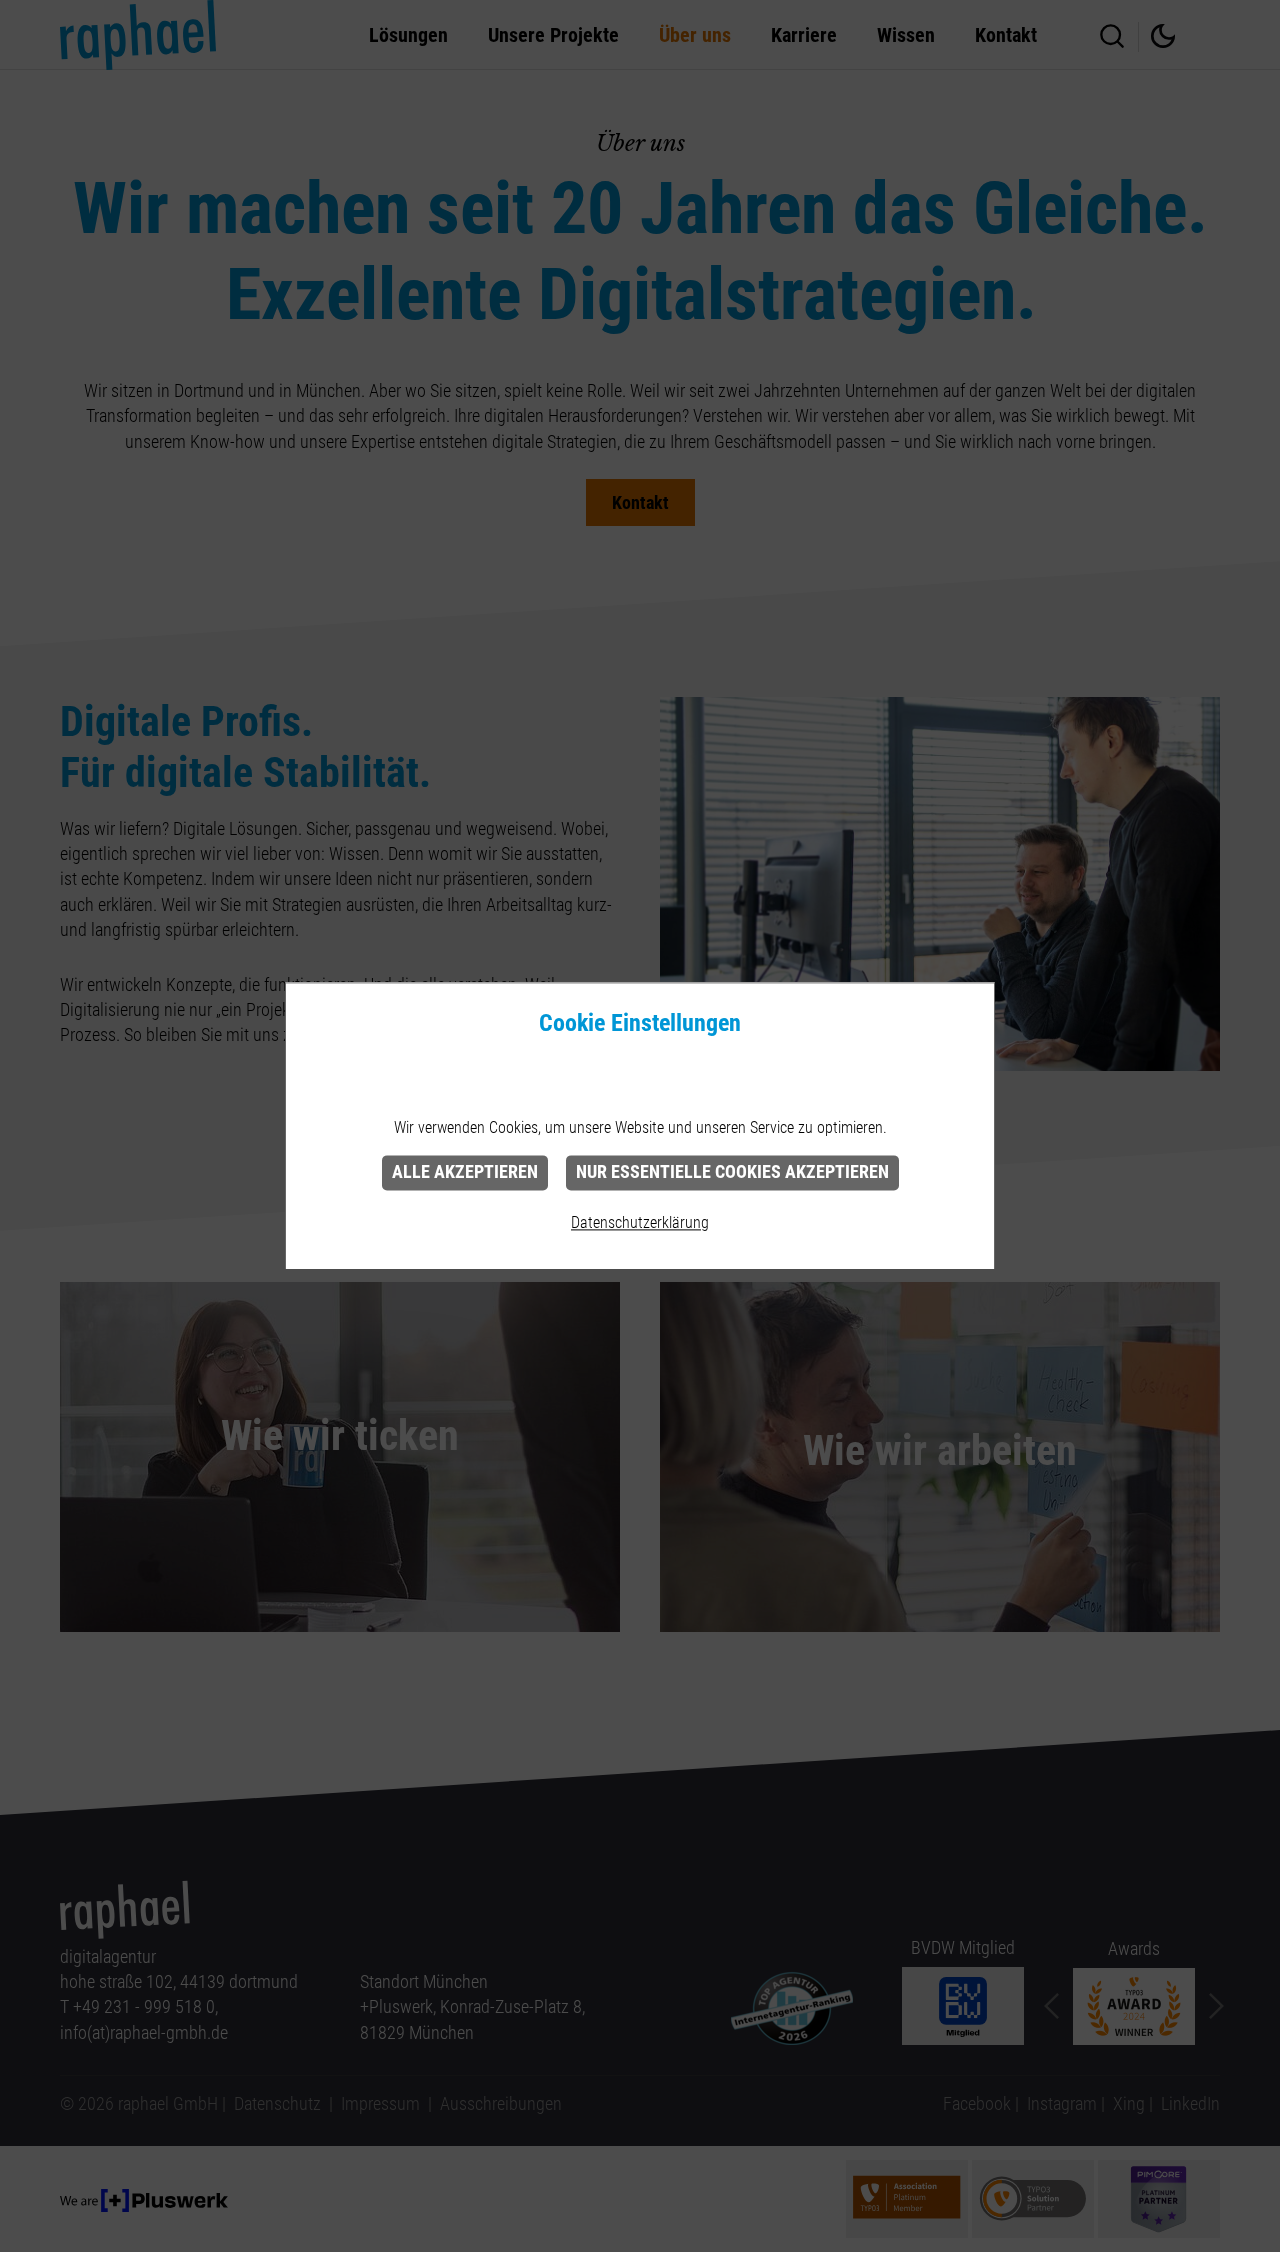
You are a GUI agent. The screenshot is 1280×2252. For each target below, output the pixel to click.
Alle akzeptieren (465, 1172)
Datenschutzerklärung (640, 1222)
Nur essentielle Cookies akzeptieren (732, 1172)
